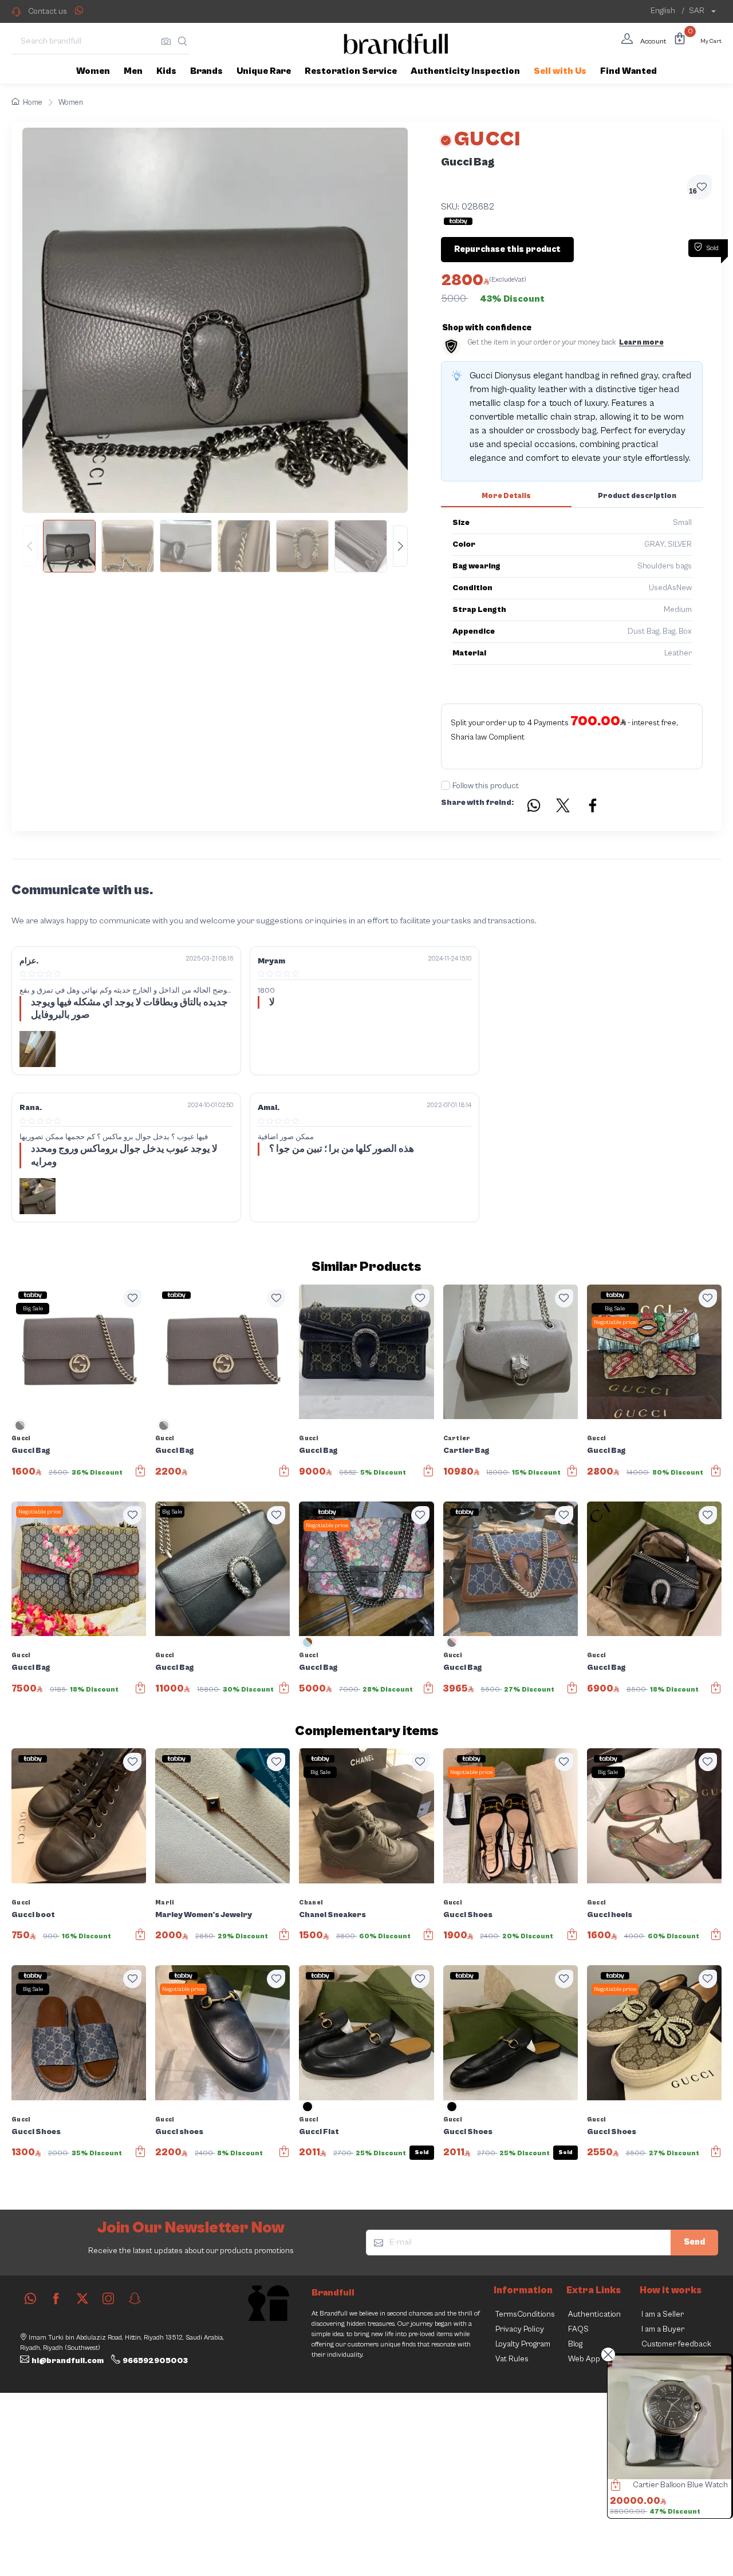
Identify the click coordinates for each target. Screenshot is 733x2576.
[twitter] (82, 2298)
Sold (422, 2152)
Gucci (21, 1438)
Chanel (311, 1903)
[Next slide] (400, 546)
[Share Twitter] (563, 807)
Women (71, 103)
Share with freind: (477, 803)
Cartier (457, 1438)
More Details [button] (506, 496)
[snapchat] (135, 2298)
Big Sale (33, 1309)
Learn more (641, 343)
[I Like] (132, 1298)
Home (33, 103)
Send (694, 2242)
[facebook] (56, 2298)
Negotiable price (615, 1322)
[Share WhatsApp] (79, 10)
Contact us (48, 11)
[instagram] (108, 2298)
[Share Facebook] (593, 807)
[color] (20, 1429)
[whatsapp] (30, 2298)
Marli (165, 1903)
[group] (215, 546)
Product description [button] (637, 496)
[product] (669, 2417)
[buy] (613, 2487)
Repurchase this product (507, 249)
